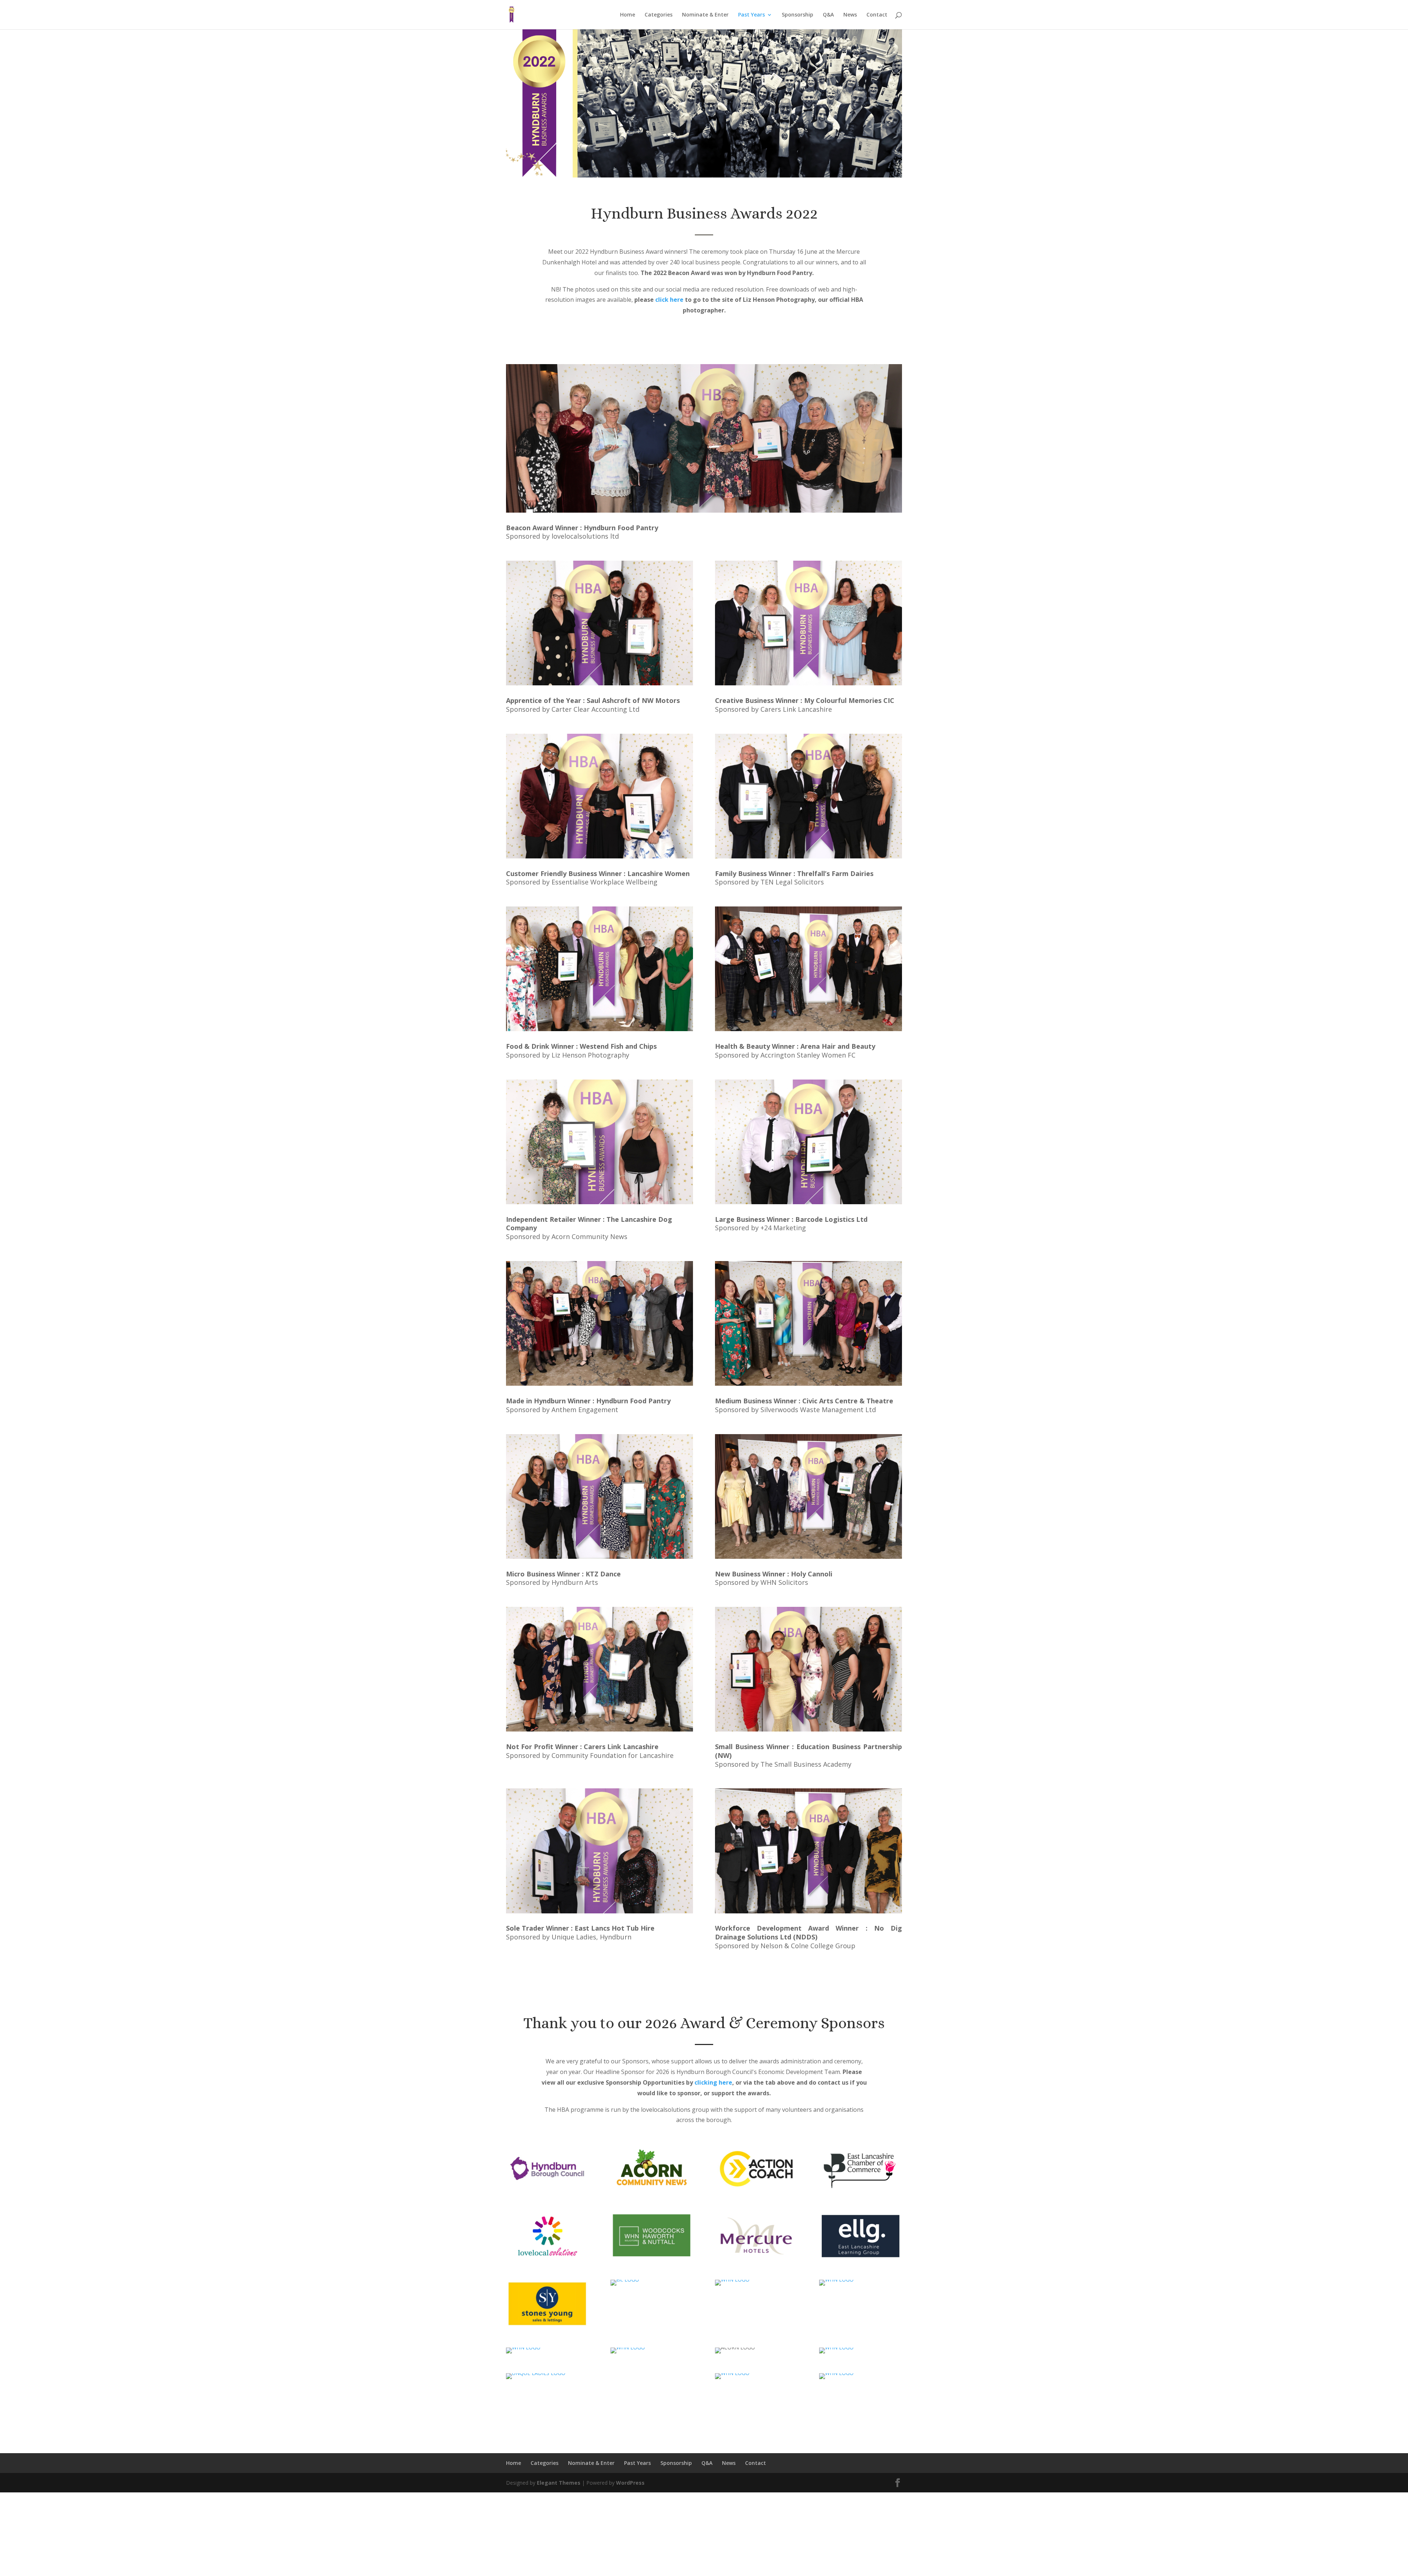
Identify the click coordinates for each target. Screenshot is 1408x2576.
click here (669, 300)
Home (628, 15)
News (850, 15)
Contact (877, 15)
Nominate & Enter (705, 15)
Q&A (828, 15)
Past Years (751, 15)
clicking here (713, 2082)
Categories (659, 15)
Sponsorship (797, 15)
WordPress (630, 2483)
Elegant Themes (559, 2483)
